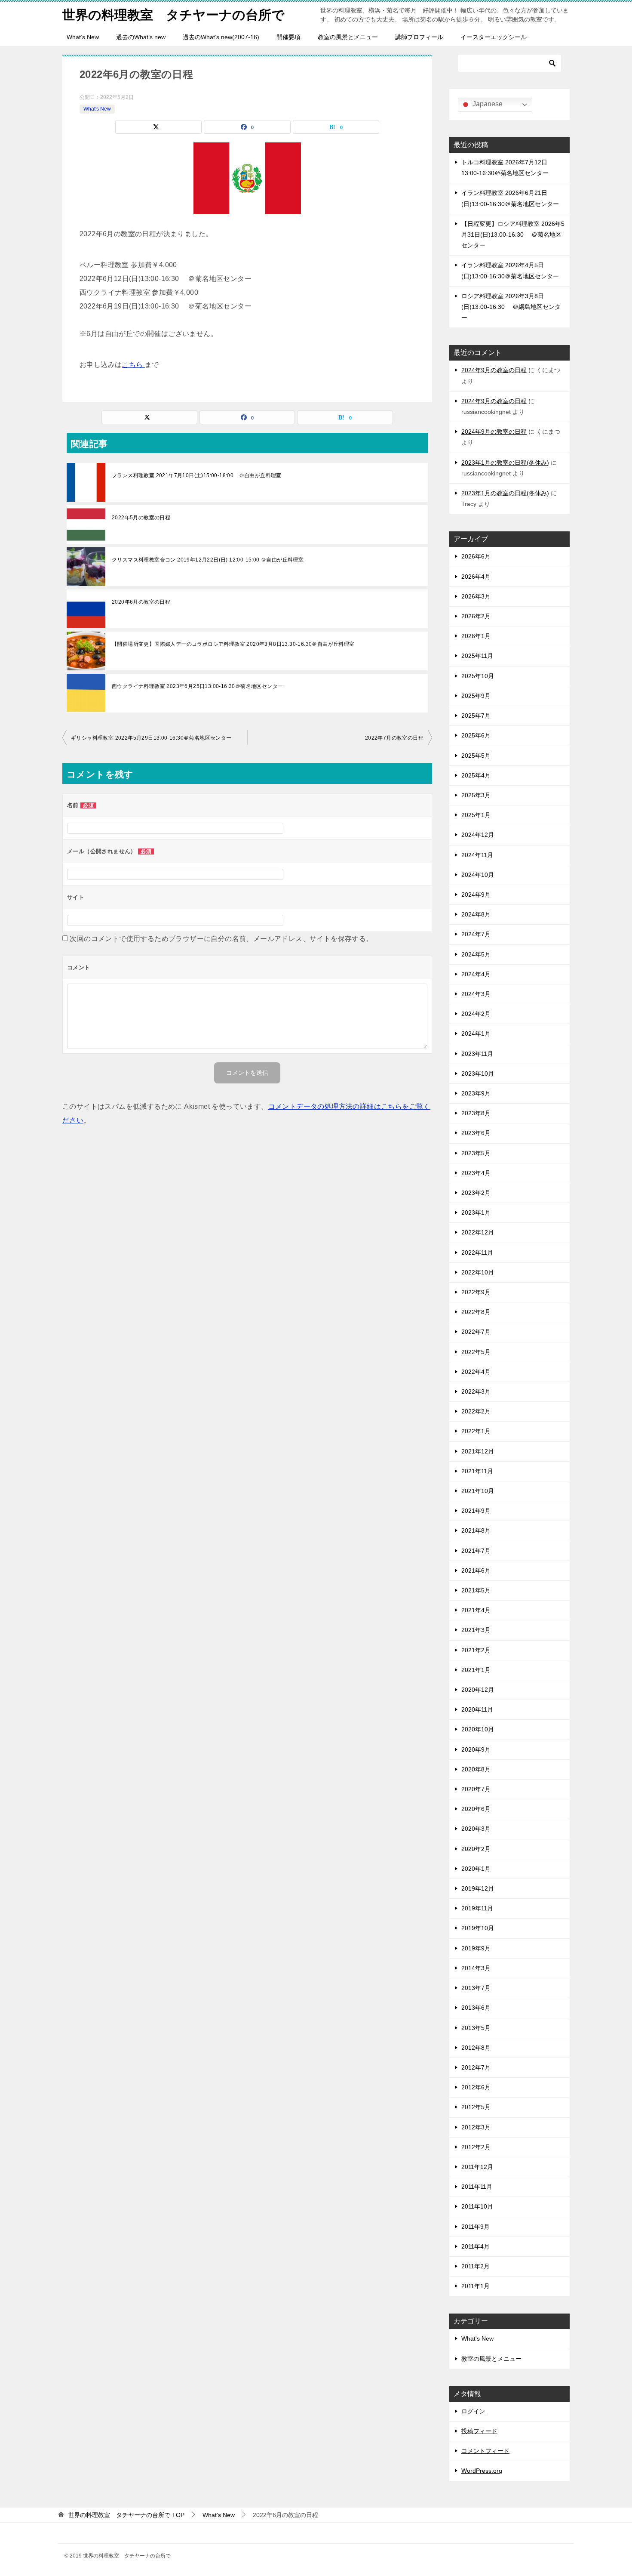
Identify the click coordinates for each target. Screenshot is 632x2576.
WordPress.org (482, 2471)
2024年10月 (478, 875)
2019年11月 (477, 1908)
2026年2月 (476, 616)
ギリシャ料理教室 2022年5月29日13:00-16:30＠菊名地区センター (151, 738)
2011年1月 (476, 2286)
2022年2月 (476, 1411)
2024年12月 (478, 835)
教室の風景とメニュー (348, 37)
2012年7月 (476, 2067)
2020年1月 (476, 1869)
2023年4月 (476, 1173)
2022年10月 (478, 1272)
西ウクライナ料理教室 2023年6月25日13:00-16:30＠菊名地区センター (197, 686)
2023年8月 (476, 1113)
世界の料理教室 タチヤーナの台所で (173, 15)
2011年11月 (477, 2187)
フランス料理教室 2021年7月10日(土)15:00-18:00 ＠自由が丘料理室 (197, 475)
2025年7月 (476, 716)
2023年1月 (476, 1212)
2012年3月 (476, 2127)
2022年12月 (478, 1232)
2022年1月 (476, 1431)
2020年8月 (476, 1769)
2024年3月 (476, 994)
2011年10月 (477, 2206)
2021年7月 (476, 1551)
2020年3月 (476, 1829)
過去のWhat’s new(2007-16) (221, 37)
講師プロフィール (419, 37)
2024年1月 (476, 1033)
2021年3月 (476, 1630)
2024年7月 (476, 934)
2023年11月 (477, 1054)
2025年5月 (476, 756)
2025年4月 (476, 775)
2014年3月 (476, 1968)
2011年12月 (477, 2167)
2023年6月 (476, 1133)
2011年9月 (476, 2227)
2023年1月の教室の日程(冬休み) (505, 463)
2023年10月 (478, 1074)
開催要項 (288, 37)
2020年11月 (477, 1709)
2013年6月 (476, 2008)
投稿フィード (479, 2431)
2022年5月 (476, 1352)
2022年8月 (476, 1312)
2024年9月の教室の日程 (494, 370)
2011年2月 (476, 2266)
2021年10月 (478, 1491)
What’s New (83, 37)
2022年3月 (476, 1391)
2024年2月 (476, 1014)
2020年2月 (476, 1849)
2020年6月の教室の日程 (141, 602)
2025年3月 (476, 795)
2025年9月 (476, 696)
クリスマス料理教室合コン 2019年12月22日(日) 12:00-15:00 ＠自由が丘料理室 (208, 560)
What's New (97, 109)
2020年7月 (476, 1789)
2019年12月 (478, 1888)
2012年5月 (476, 2107)
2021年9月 (476, 1511)
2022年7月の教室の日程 (394, 738)
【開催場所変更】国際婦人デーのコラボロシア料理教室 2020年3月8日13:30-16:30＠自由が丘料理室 (233, 644)
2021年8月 (476, 1530)
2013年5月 (476, 2028)
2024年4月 (476, 974)
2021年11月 (477, 1471)
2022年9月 (476, 1292)
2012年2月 (476, 2147)
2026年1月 (476, 636)
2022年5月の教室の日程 (141, 518)
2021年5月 (476, 1590)
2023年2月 (476, 1193)
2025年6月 (476, 735)
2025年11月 (477, 656)
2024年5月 (476, 954)
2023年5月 (476, 1153)
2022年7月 (476, 1332)
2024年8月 (476, 914)
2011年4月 (476, 2246)
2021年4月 (476, 1610)
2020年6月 (476, 1809)
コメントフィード (485, 2451)
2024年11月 (477, 855)
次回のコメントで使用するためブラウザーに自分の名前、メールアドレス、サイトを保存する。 (221, 939)
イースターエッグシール (494, 37)
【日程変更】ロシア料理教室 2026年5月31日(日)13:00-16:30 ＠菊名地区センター (513, 234)
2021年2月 (476, 1650)
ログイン (473, 2411)
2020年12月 (478, 1690)
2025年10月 (478, 676)
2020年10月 (478, 1729)
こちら (133, 365)
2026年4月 (476, 577)
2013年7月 (476, 1988)
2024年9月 (476, 895)
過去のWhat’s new (141, 37)
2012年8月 (476, 2048)
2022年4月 (476, 1372)
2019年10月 (478, 1928)
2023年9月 (476, 1093)
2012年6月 (476, 2087)
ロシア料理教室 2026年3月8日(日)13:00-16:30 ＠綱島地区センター (511, 307)
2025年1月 (476, 815)
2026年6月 (476, 556)
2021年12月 (478, 1451)
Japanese (487, 104)
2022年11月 (477, 1253)
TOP (126, 2515)
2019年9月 (476, 1948)
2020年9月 (476, 1749)
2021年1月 (476, 1670)
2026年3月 (476, 596)
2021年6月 (476, 1570)
